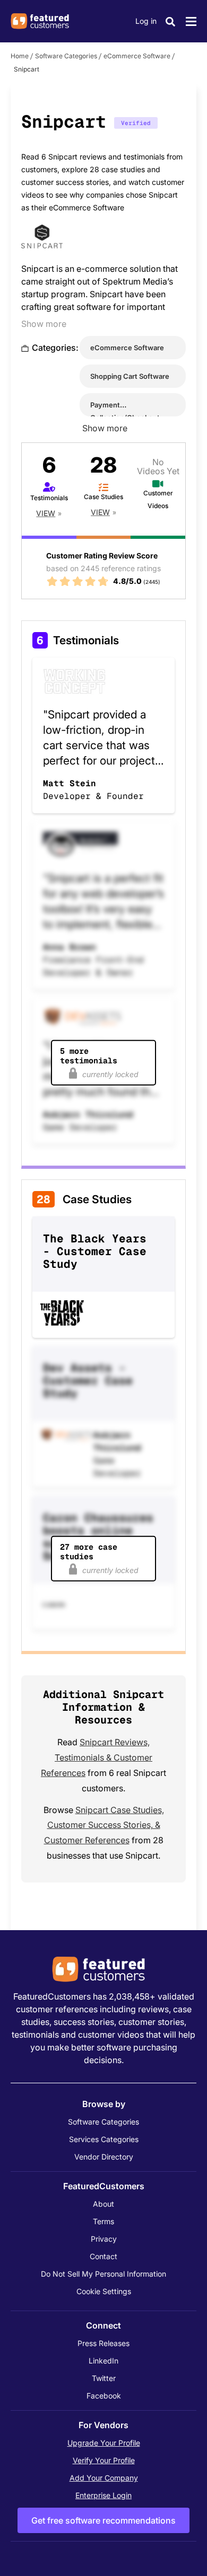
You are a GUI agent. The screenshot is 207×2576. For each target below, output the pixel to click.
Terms (103, 2221)
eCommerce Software (137, 56)
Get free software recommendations (103, 2520)
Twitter (104, 2378)
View (46, 513)
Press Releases (103, 2343)
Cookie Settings (104, 2291)
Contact (103, 2256)
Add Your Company (104, 2478)
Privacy (104, 2239)
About (103, 2204)
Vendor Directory (104, 2157)
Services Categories (104, 2139)
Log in (146, 21)
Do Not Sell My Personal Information (103, 2274)
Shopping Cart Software (130, 376)
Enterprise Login (103, 2495)
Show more (44, 324)
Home (20, 56)
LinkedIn (103, 2361)
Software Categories (66, 56)
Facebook (104, 2396)
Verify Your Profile (104, 2460)
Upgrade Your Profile (104, 2443)
